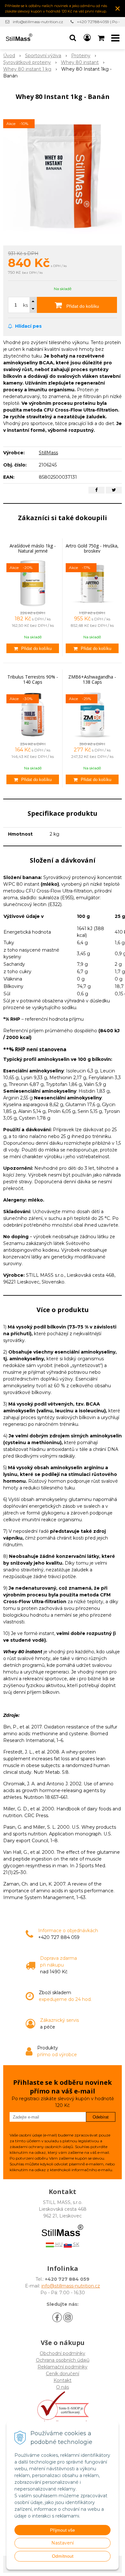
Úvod (9, 56)
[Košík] (102, 38)
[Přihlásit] (87, 38)
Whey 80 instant (80, 62)
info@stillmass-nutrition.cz (38, 22)
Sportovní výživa (43, 56)
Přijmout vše (63, 2530)
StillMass (48, 453)
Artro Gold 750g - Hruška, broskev (92, 548)
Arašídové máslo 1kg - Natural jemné (33, 548)
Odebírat (101, 2117)
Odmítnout (63, 2556)
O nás (63, 2387)
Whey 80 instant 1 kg (27, 69)
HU (58, 2244)
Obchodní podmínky (63, 2353)
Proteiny (81, 56)
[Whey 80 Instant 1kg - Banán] (63, 175)
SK (75, 2244)
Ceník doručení (63, 2374)
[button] (73, 38)
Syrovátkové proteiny (27, 62)
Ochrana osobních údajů (63, 2360)
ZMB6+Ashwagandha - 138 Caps (92, 679)
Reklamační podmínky (63, 2367)
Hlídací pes (28, 326)
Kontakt (63, 2380)
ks (25, 305)
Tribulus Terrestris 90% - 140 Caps (33, 679)
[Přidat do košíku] (33, 648)
